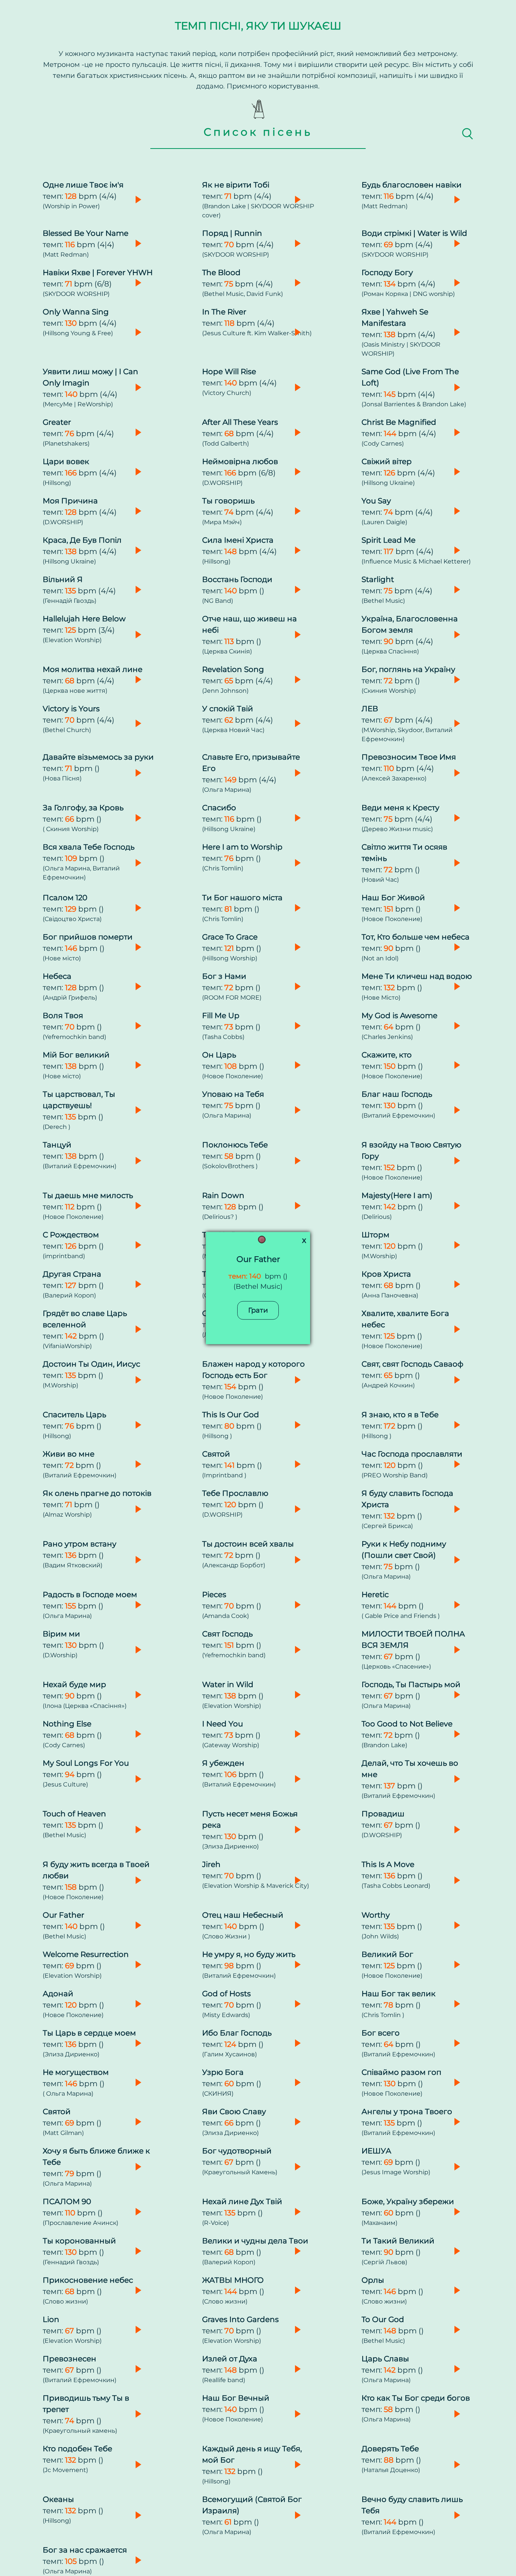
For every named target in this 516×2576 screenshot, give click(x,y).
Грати (258, 1310)
